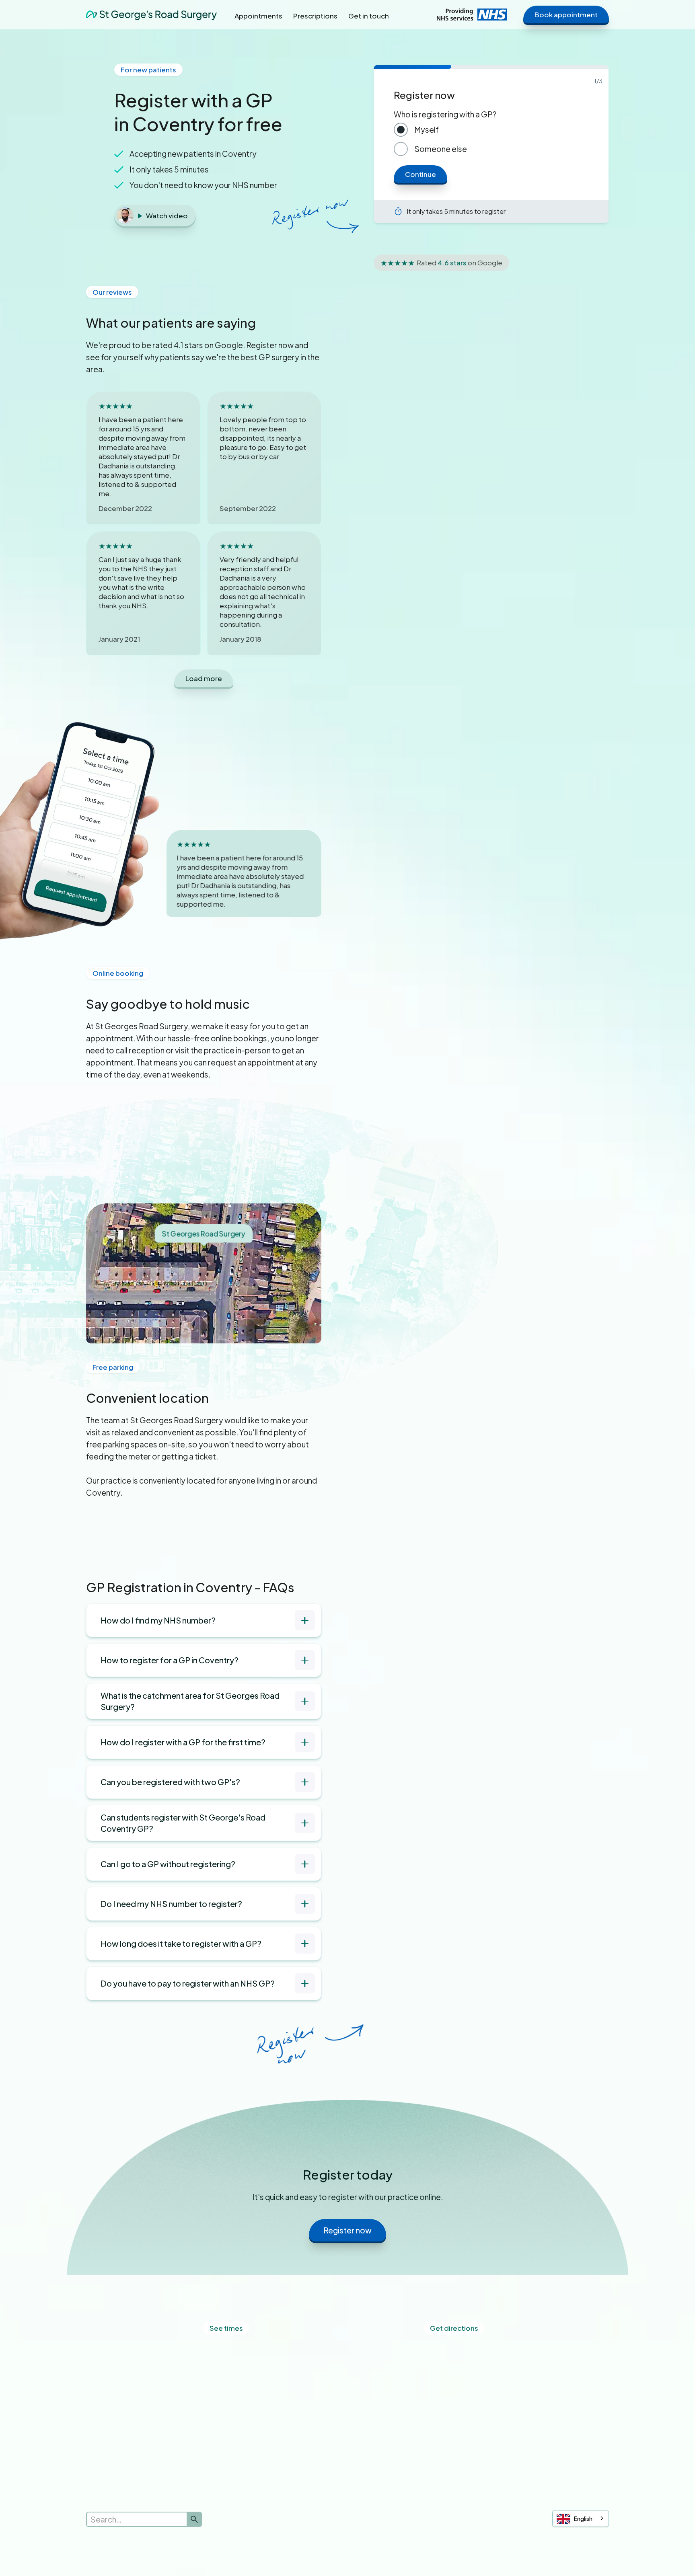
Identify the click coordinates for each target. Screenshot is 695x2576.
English (583, 2519)
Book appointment (566, 14)
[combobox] (581, 2519)
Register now (347, 2230)
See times (226, 2328)
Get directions (454, 2328)
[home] (151, 14)
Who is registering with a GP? (445, 114)
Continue (420, 174)
